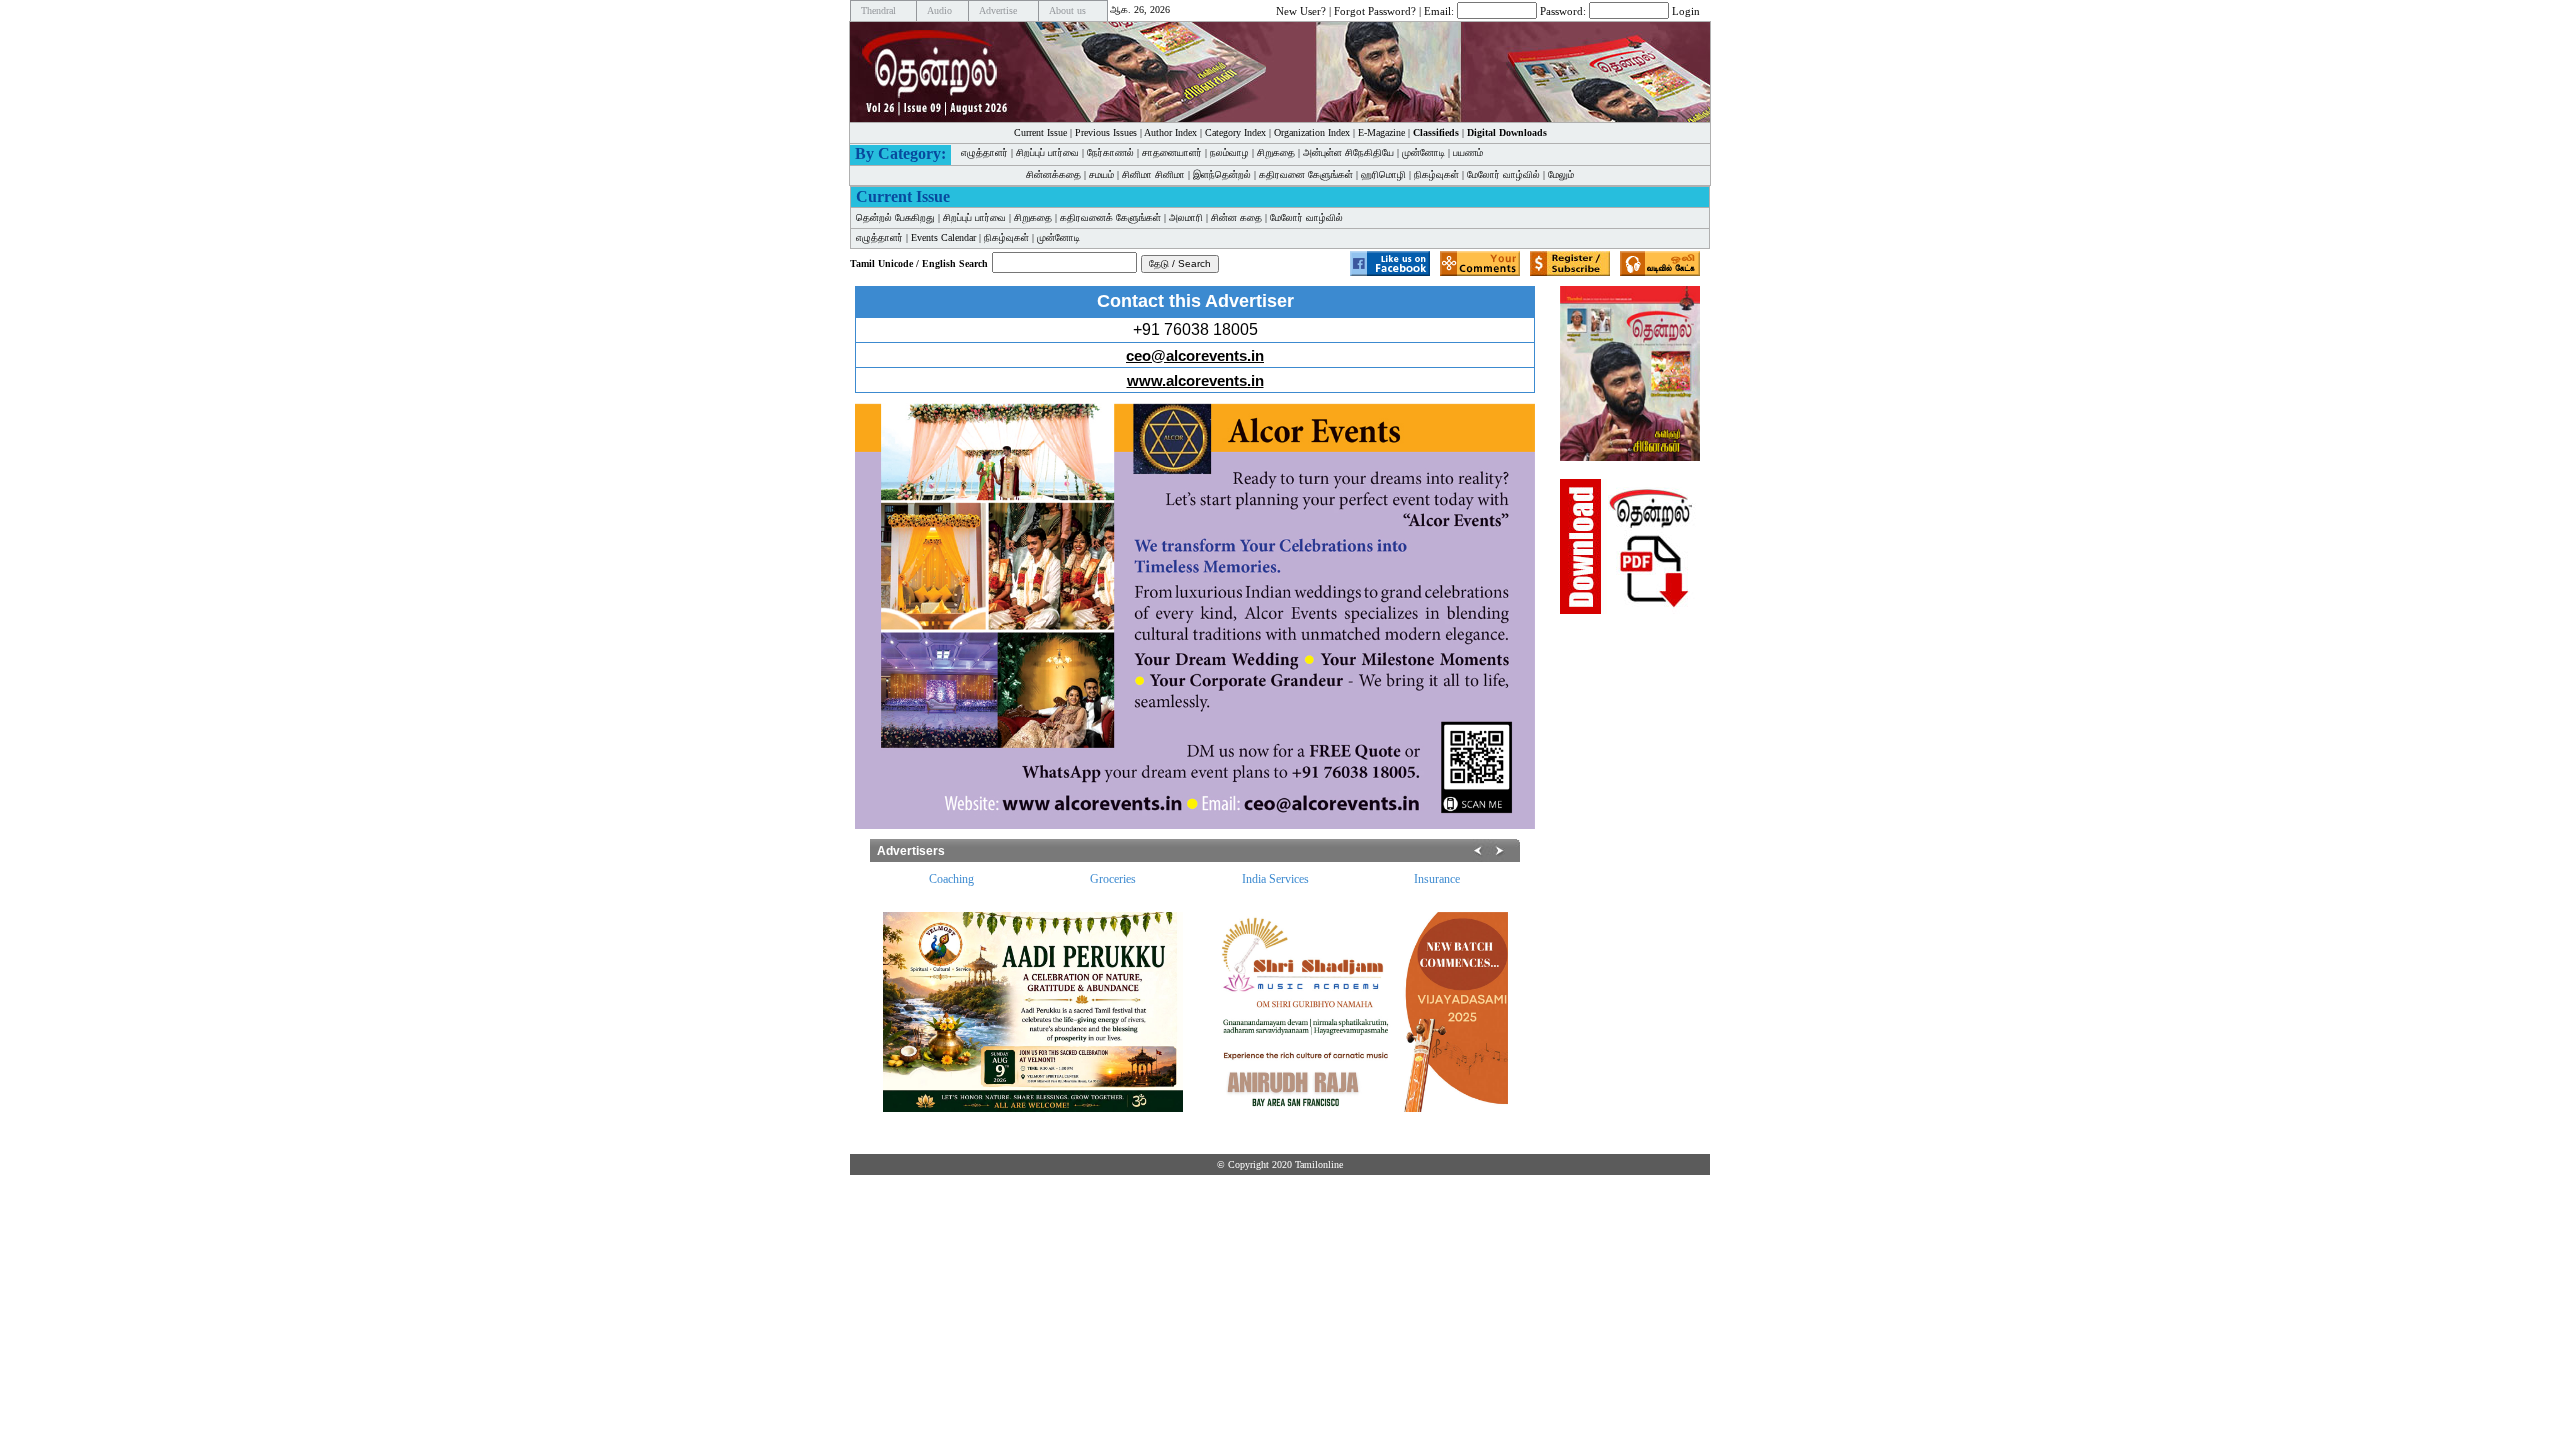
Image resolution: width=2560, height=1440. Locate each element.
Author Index (1170, 132)
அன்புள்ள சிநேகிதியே (1348, 152)
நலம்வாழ (1229, 152)
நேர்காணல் (1110, 152)
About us (1067, 10)
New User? (1301, 10)
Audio (939, 10)
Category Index (1235, 132)
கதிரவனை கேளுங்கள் (1306, 174)
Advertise (998, 10)
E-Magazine (1381, 132)
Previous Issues (1106, 132)
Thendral (878, 10)
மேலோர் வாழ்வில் (1503, 174)
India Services (1275, 879)
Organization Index (1312, 132)
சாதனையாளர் (1172, 152)
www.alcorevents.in (1195, 380)
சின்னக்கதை (1053, 174)
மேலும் (1561, 174)
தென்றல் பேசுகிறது (895, 217)
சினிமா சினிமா (1153, 174)
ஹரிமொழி (1383, 174)
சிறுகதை (1276, 152)
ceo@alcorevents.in (1195, 355)
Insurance (1437, 879)
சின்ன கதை (1236, 217)
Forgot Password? (1375, 10)
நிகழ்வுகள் (1436, 174)
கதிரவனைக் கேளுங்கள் (1110, 217)
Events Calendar (943, 237)
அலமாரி (1186, 217)
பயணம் (1468, 152)
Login (1686, 10)
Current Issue (1040, 132)
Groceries (1113, 879)
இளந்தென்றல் (1222, 174)
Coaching (951, 879)
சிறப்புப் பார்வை (1047, 152)
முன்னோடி (1423, 152)
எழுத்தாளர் (984, 152)
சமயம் (1101, 174)
